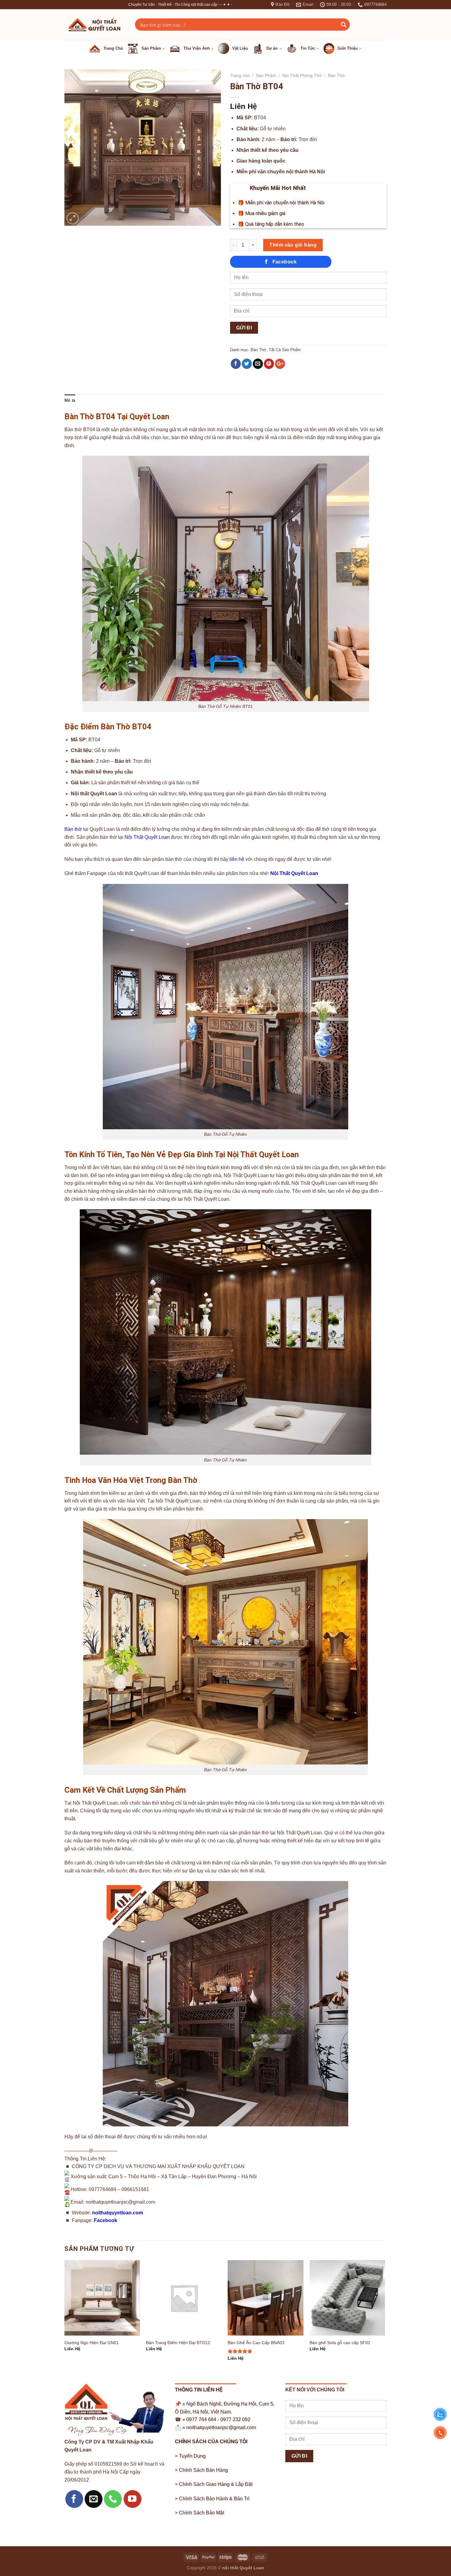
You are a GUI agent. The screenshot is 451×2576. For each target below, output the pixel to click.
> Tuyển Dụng (190, 2456)
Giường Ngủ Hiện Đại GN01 (92, 2343)
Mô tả (70, 400)
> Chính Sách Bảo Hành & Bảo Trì (212, 2499)
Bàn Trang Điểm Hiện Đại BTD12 (178, 2343)
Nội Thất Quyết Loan (147, 837)
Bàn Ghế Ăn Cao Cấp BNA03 (256, 2343)
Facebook (106, 2220)
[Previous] (65, 2316)
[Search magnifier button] (344, 25)
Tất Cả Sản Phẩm (285, 350)
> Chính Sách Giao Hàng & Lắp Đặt (214, 2484)
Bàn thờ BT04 (80, 430)
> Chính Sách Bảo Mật (199, 2513)
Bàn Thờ (336, 76)
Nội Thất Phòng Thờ (302, 76)
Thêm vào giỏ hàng (293, 245)
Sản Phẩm (266, 76)
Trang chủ (240, 76)
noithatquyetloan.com (118, 2213)
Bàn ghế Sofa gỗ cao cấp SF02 (340, 2343)
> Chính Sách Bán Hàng (201, 2470)
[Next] (385, 2316)
